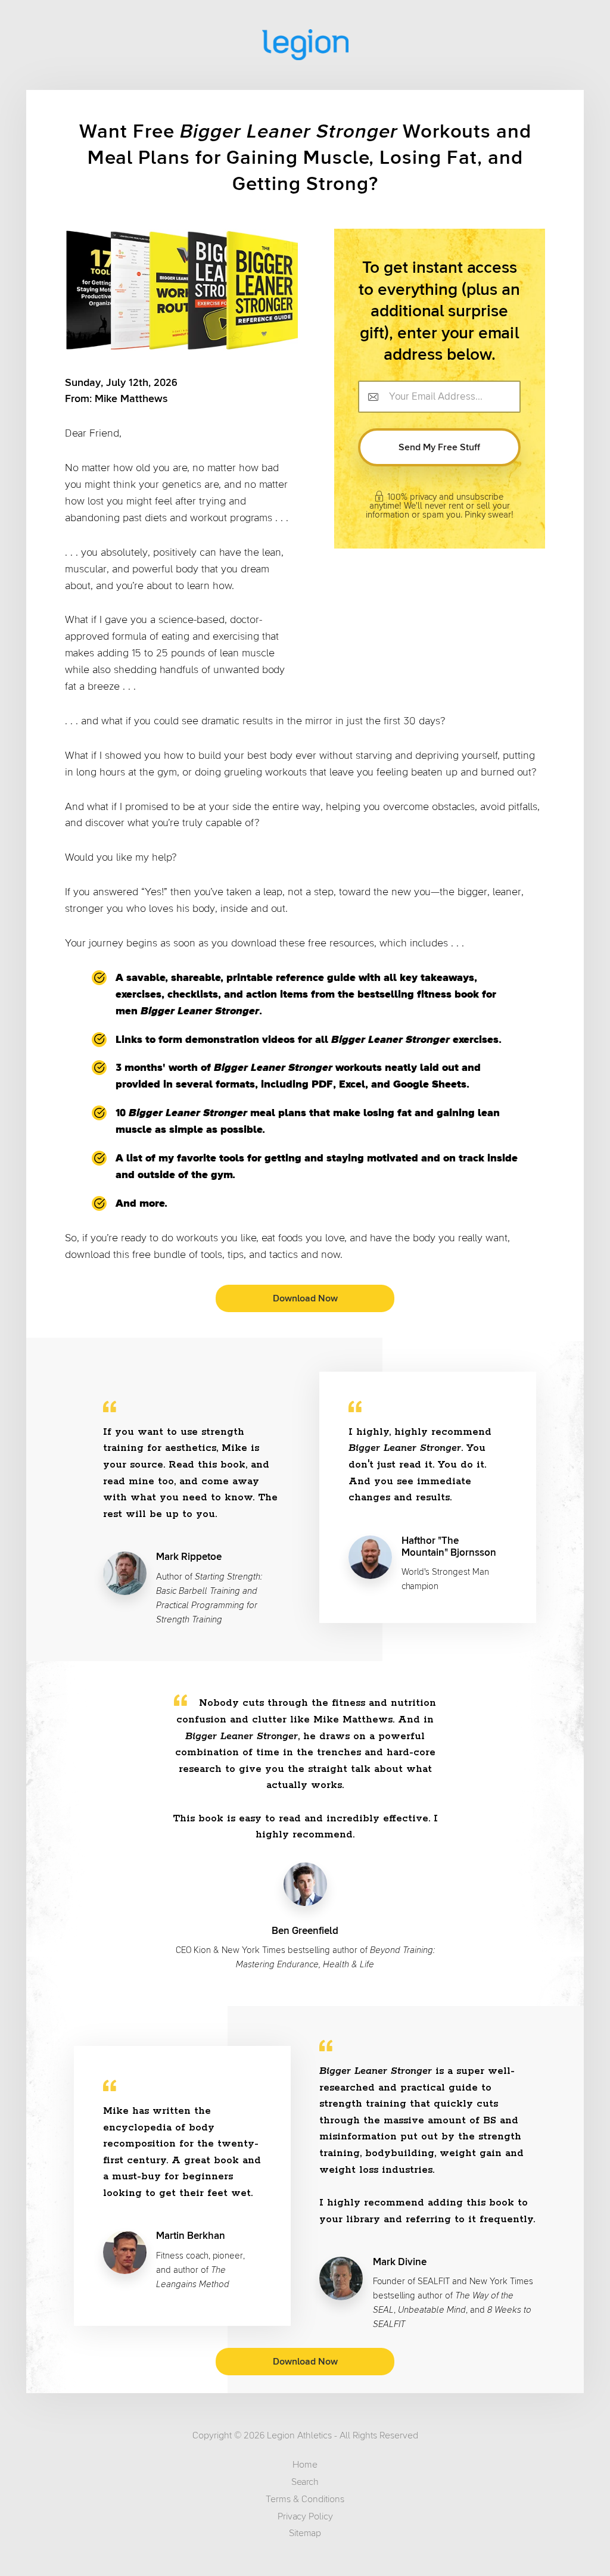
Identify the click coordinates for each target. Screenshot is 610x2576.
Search (305, 2482)
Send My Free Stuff (439, 447)
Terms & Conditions (305, 2499)
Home (305, 2465)
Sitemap (305, 2533)
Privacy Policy (305, 2516)
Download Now (305, 1298)
